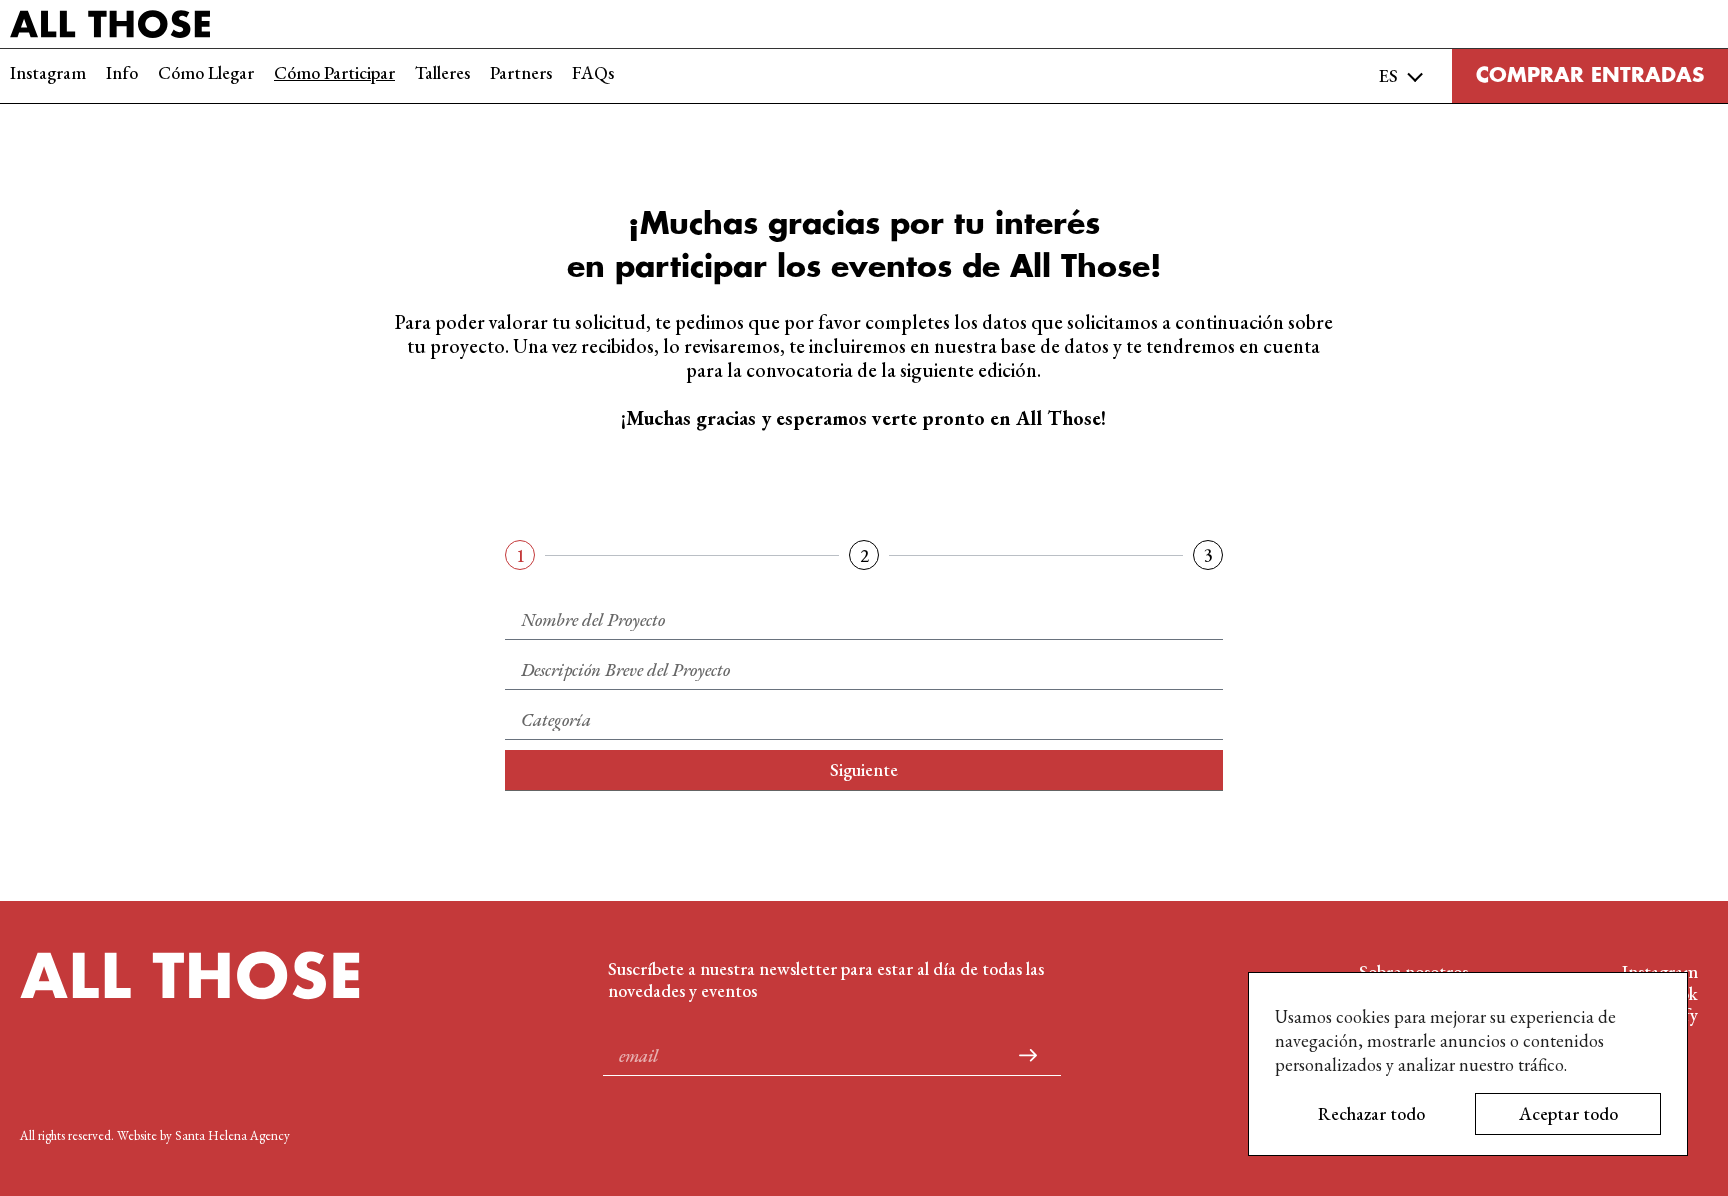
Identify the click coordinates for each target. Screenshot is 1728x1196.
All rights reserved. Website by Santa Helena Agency (155, 1135)
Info (122, 73)
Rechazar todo (1371, 1113)
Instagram (48, 73)
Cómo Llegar (206, 73)
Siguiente (864, 769)
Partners (521, 73)
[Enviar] (1028, 1056)
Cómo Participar (334, 73)
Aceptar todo (1568, 1113)
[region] (1468, 1064)
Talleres (442, 73)
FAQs (593, 73)
